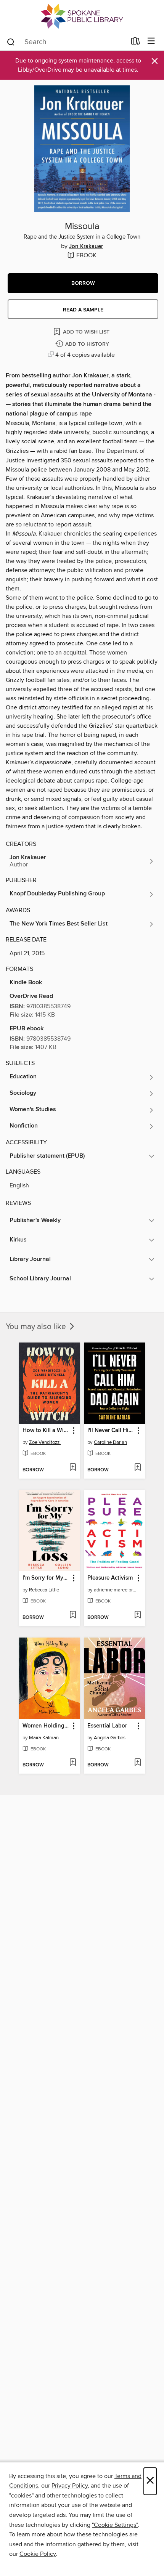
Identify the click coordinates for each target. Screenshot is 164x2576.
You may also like (37, 1327)
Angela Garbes (110, 1738)
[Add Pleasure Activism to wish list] (137, 1615)
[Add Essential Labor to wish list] (137, 1763)
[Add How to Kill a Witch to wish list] (73, 1468)
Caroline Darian (110, 1442)
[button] (83, 283)
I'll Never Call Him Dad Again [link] (111, 1431)
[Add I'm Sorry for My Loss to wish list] (73, 1615)
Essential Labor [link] (107, 1726)
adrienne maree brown (115, 1590)
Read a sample (83, 310)
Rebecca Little (44, 1590)
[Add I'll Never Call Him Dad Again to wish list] (137, 1468)
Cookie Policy (38, 2554)
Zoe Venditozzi (45, 1442)
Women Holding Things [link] (46, 1726)
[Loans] (136, 43)
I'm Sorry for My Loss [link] (46, 1578)
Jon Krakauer (86, 247)
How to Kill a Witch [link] (46, 1431)
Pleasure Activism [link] (110, 1578)
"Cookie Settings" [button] (115, 2525)
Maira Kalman (44, 1738)
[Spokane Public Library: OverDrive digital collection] (82, 16)
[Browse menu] (151, 41)
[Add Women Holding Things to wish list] (73, 1763)
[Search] (11, 42)
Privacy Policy (70, 2486)
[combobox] (66, 42)
